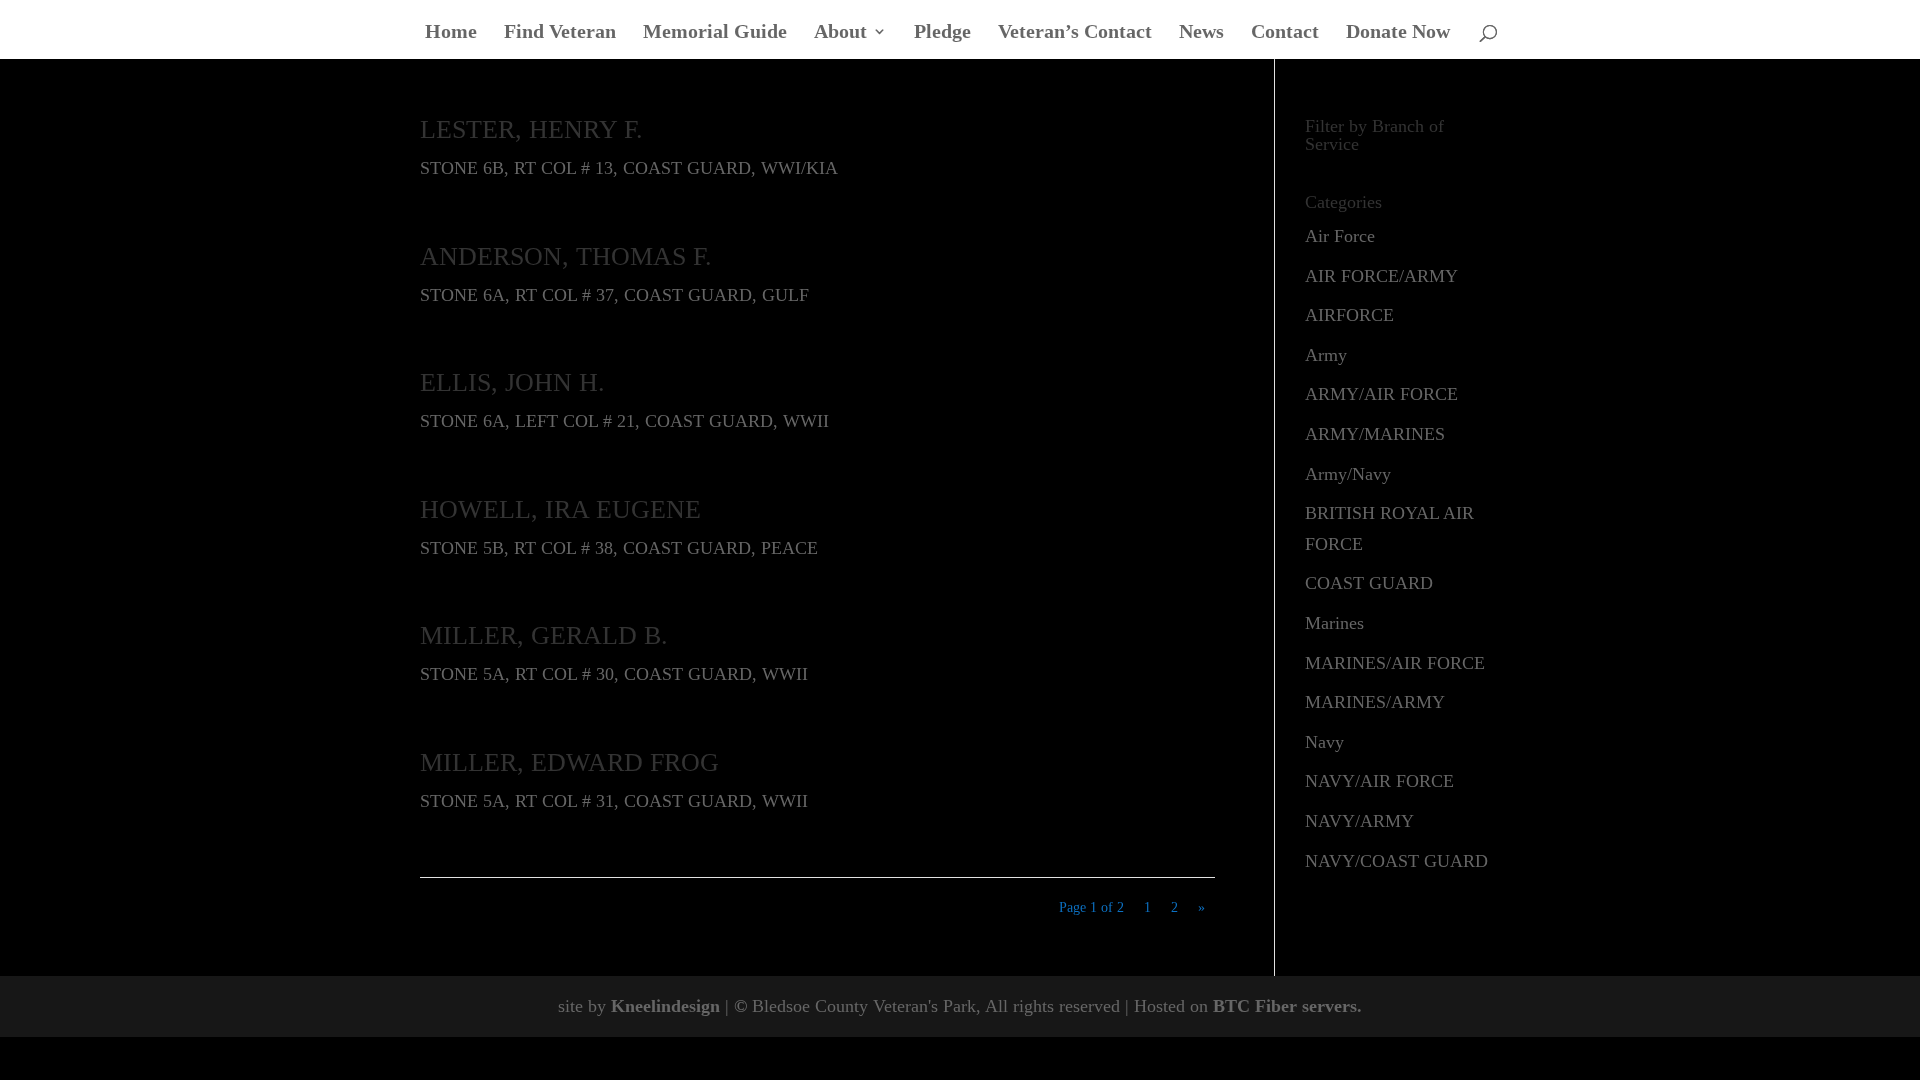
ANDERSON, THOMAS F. (566, 256)
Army (1326, 355)
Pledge (942, 33)
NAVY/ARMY (1359, 821)
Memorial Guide (715, 33)
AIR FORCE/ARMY (1381, 276)
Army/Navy (1348, 474)
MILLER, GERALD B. (544, 635)
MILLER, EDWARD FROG (569, 762)
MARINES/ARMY (1375, 702)
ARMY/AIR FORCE (1381, 394)
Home (451, 33)
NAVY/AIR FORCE (1379, 781)
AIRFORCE (1349, 315)
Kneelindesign (665, 1006)
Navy (1324, 742)
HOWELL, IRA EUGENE (560, 509)
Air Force (1340, 236)
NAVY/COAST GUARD (1396, 861)
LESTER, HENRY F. (531, 129)
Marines (1334, 623)
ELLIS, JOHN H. (512, 382)
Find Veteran (560, 33)
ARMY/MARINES (1375, 434)
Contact (1285, 33)
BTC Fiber (1255, 1006)
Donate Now (1398, 33)
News (1201, 33)
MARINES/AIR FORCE (1395, 663)
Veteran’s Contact (1075, 33)
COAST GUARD (1369, 583)
